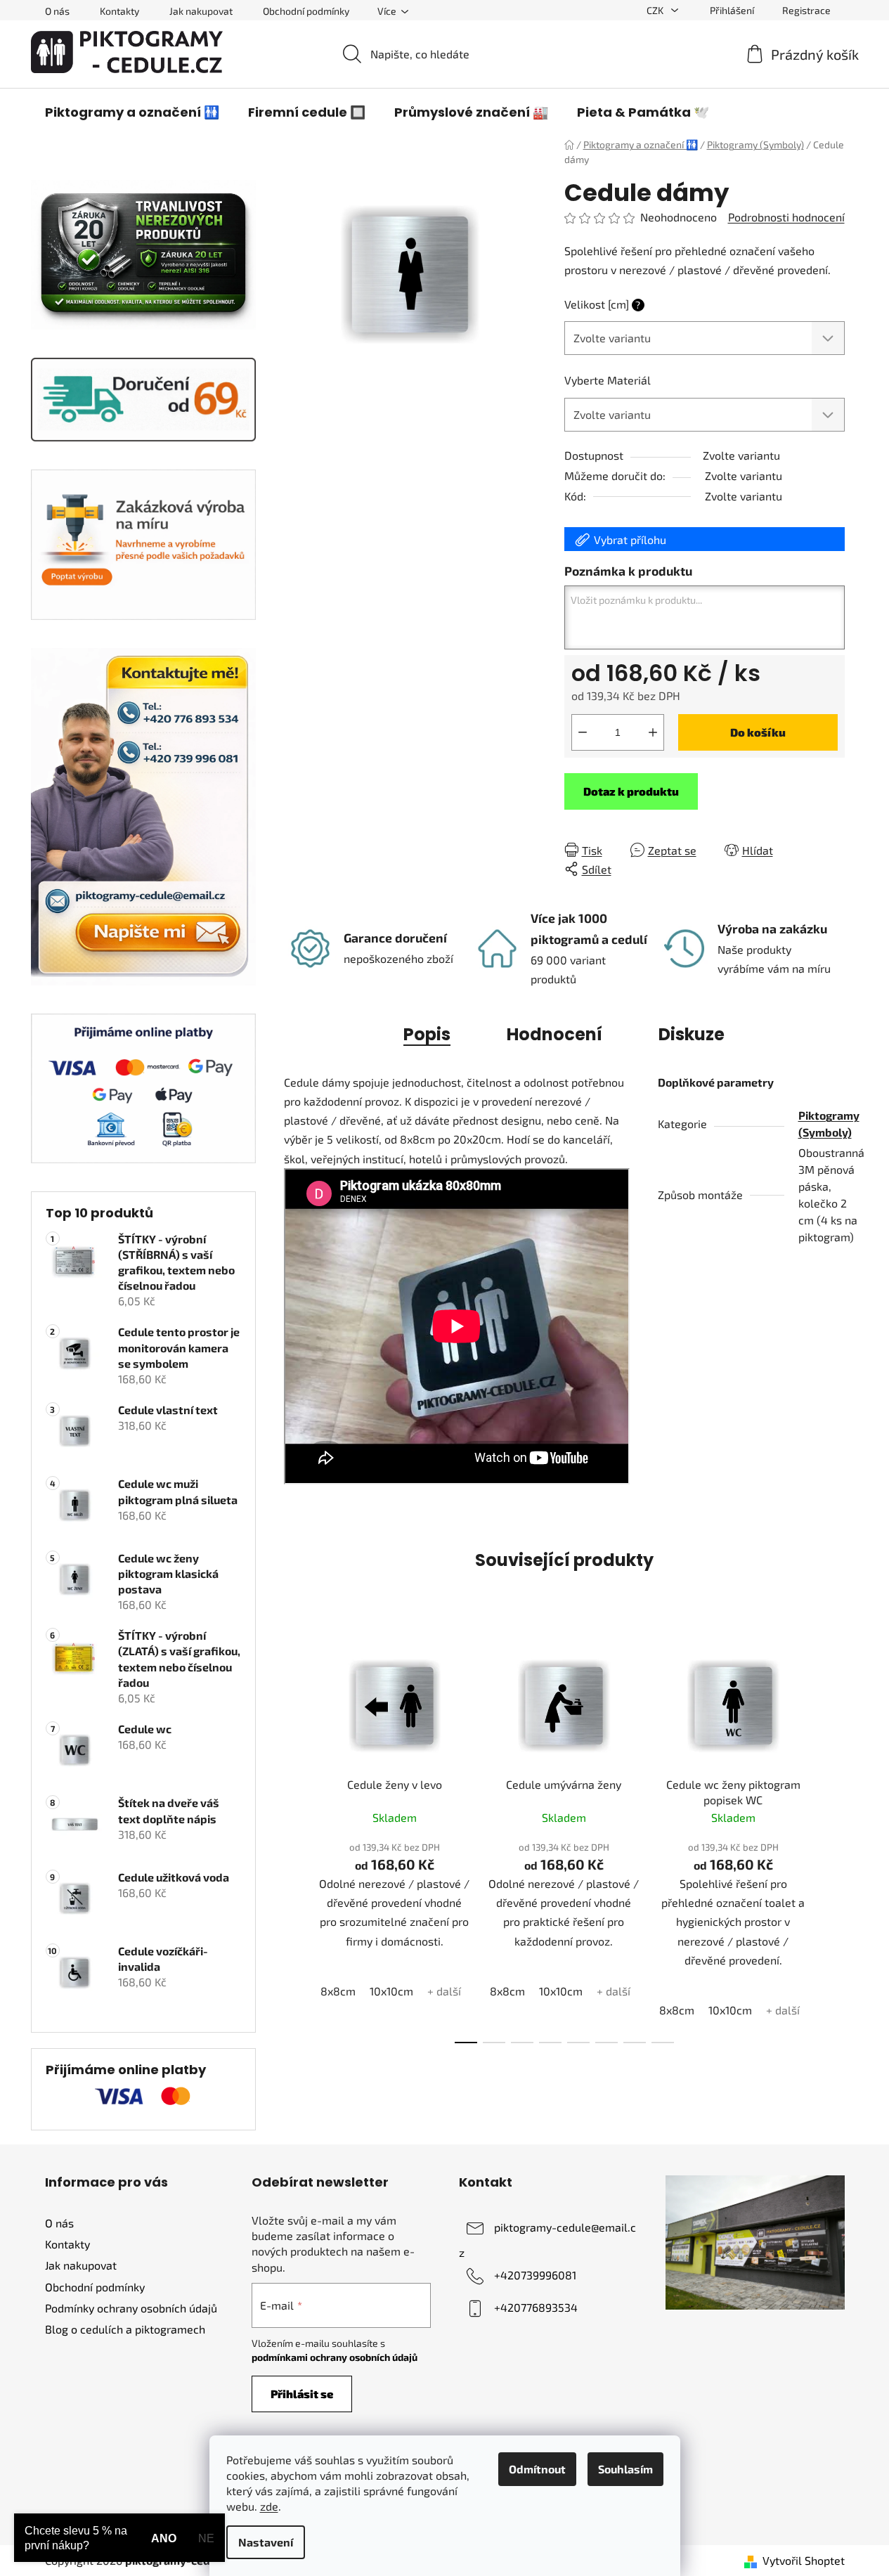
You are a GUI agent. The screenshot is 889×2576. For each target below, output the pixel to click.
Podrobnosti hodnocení (786, 217)
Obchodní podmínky (306, 11)
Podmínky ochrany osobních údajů (131, 2308)
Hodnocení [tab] (554, 1034)
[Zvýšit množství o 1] (653, 732)
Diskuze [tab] (692, 1034)
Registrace (806, 10)
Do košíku (758, 732)
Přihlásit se (302, 2394)
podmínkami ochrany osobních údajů (335, 2357)
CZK (656, 10)
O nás (57, 11)
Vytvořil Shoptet (804, 2560)
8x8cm (338, 1991)
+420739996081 (535, 2275)
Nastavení (266, 2542)
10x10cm (391, 1991)
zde (269, 2506)
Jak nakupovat (201, 11)
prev (295, 1839)
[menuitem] (132, 112)
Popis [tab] (427, 1034)
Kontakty (119, 11)
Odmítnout (537, 2469)
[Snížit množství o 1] (583, 732)
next (833, 1839)
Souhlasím (625, 2469)
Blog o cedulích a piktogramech (125, 2329)
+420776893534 (536, 2307)
